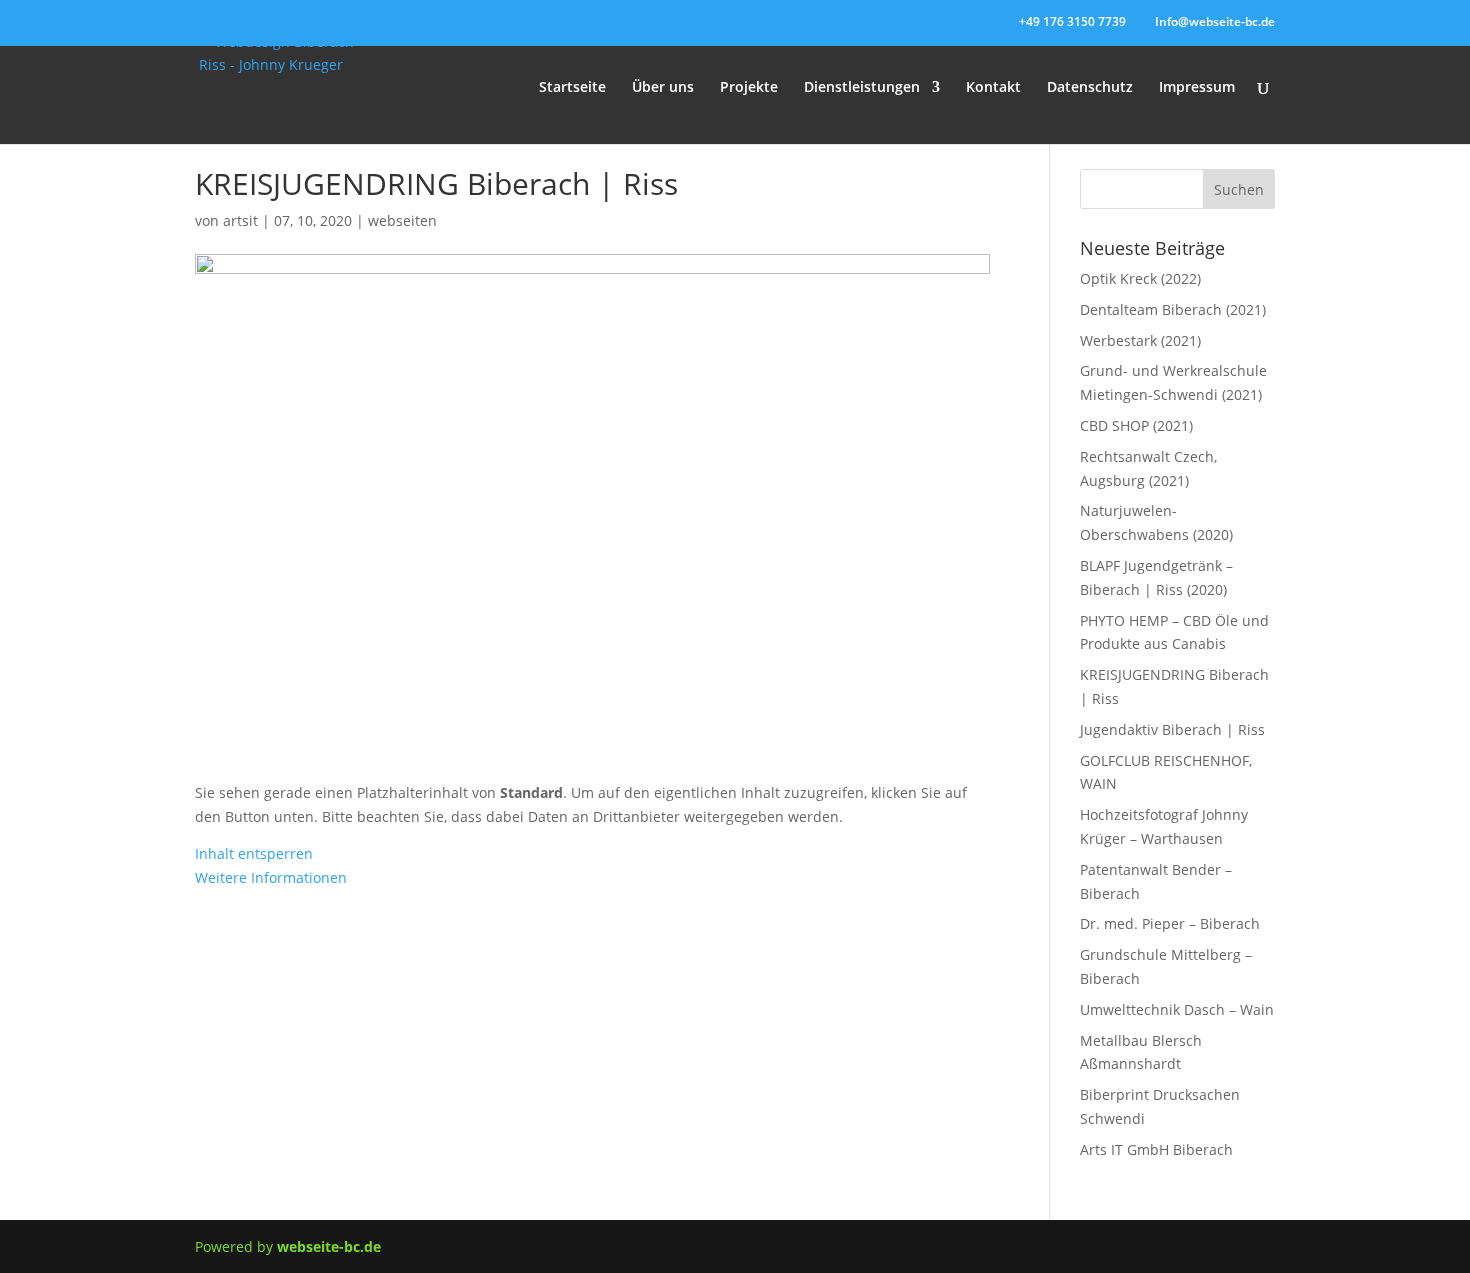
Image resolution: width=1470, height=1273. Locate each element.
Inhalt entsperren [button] (254, 853)
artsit (240, 220)
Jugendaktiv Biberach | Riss (1172, 729)
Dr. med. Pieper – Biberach (1170, 923)
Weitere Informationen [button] (271, 877)
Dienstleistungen (862, 88)
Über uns (663, 88)
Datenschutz (1090, 88)
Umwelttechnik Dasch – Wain (1177, 1009)
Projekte (749, 88)
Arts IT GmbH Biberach (1156, 1149)
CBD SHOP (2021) (1136, 425)
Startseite (572, 88)
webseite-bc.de (329, 1246)
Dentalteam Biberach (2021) (1173, 309)
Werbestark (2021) (1140, 340)
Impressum (1197, 88)
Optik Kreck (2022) (1140, 278)
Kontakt (993, 88)
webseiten (402, 220)
